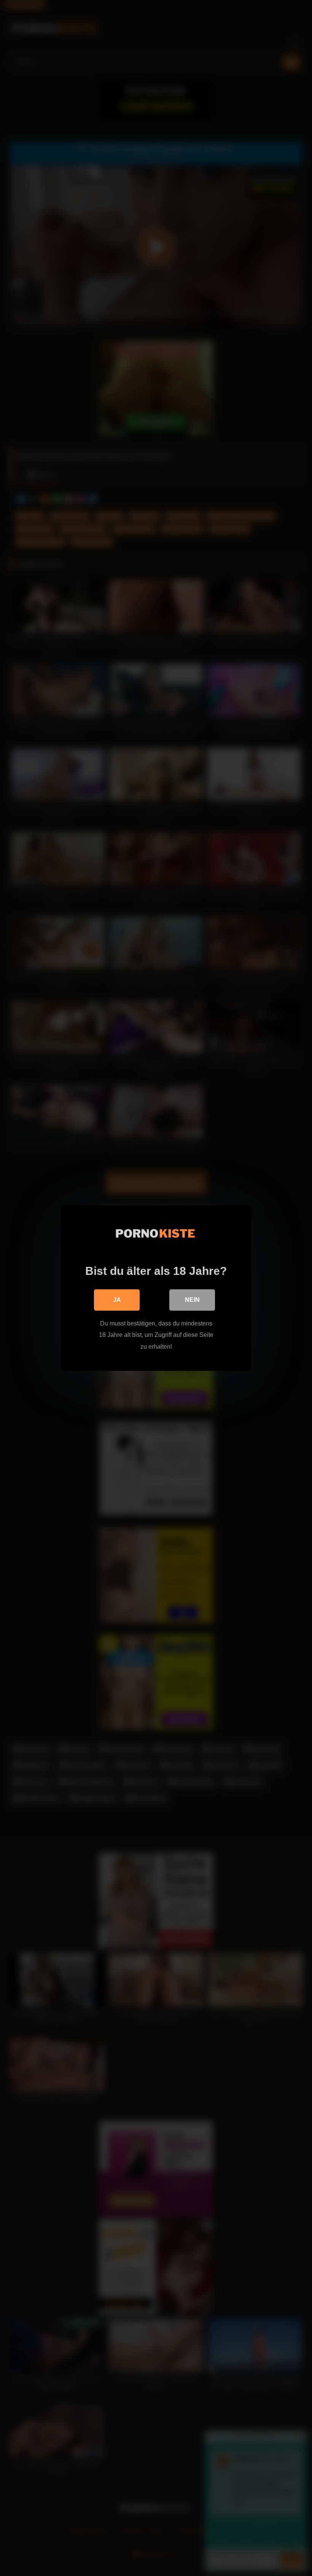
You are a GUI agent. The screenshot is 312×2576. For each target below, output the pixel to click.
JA (117, 1300)
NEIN (192, 1300)
